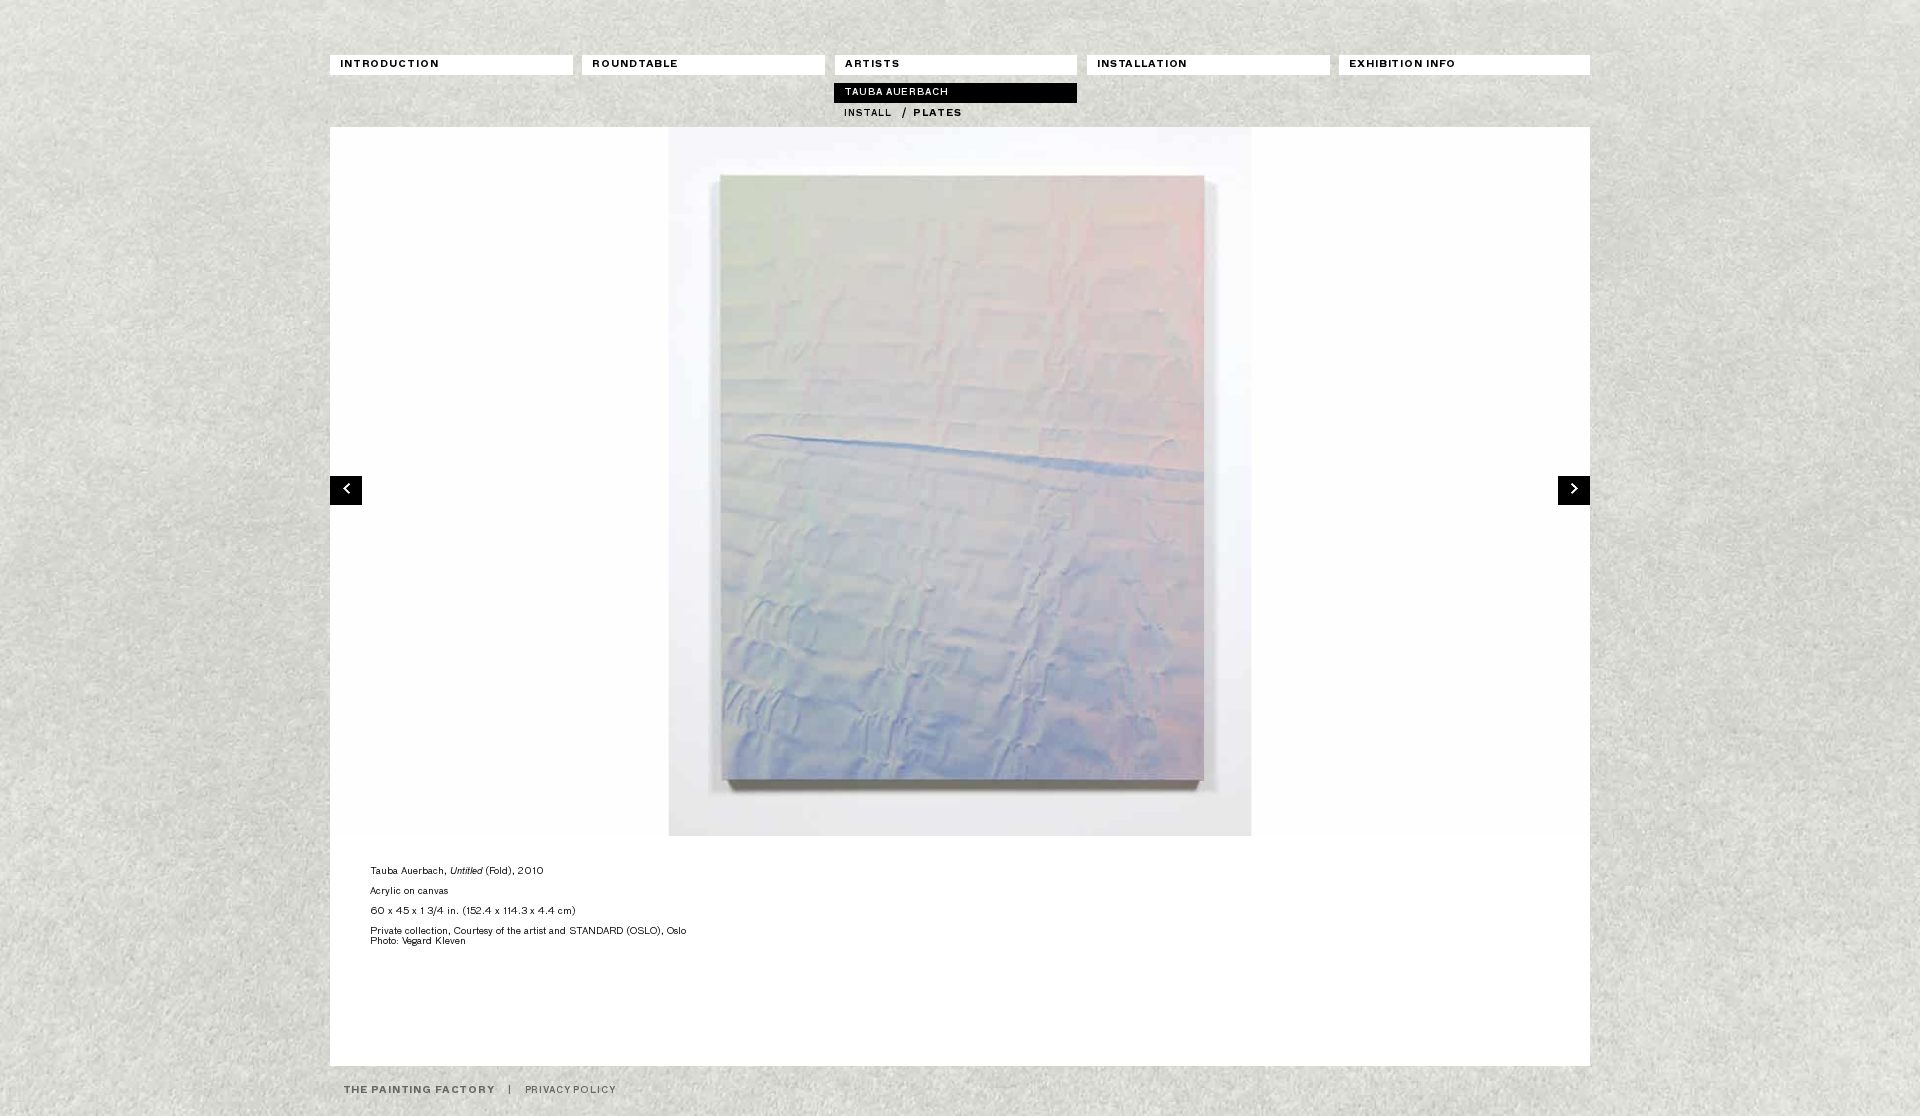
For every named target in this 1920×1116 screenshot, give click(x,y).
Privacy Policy (570, 1090)
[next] (1574, 489)
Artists (872, 64)
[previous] (346, 489)
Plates (937, 113)
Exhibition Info (1402, 64)
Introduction (389, 64)
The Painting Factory (419, 1090)
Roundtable (635, 64)
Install (867, 113)
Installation (1142, 64)
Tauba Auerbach (896, 92)
